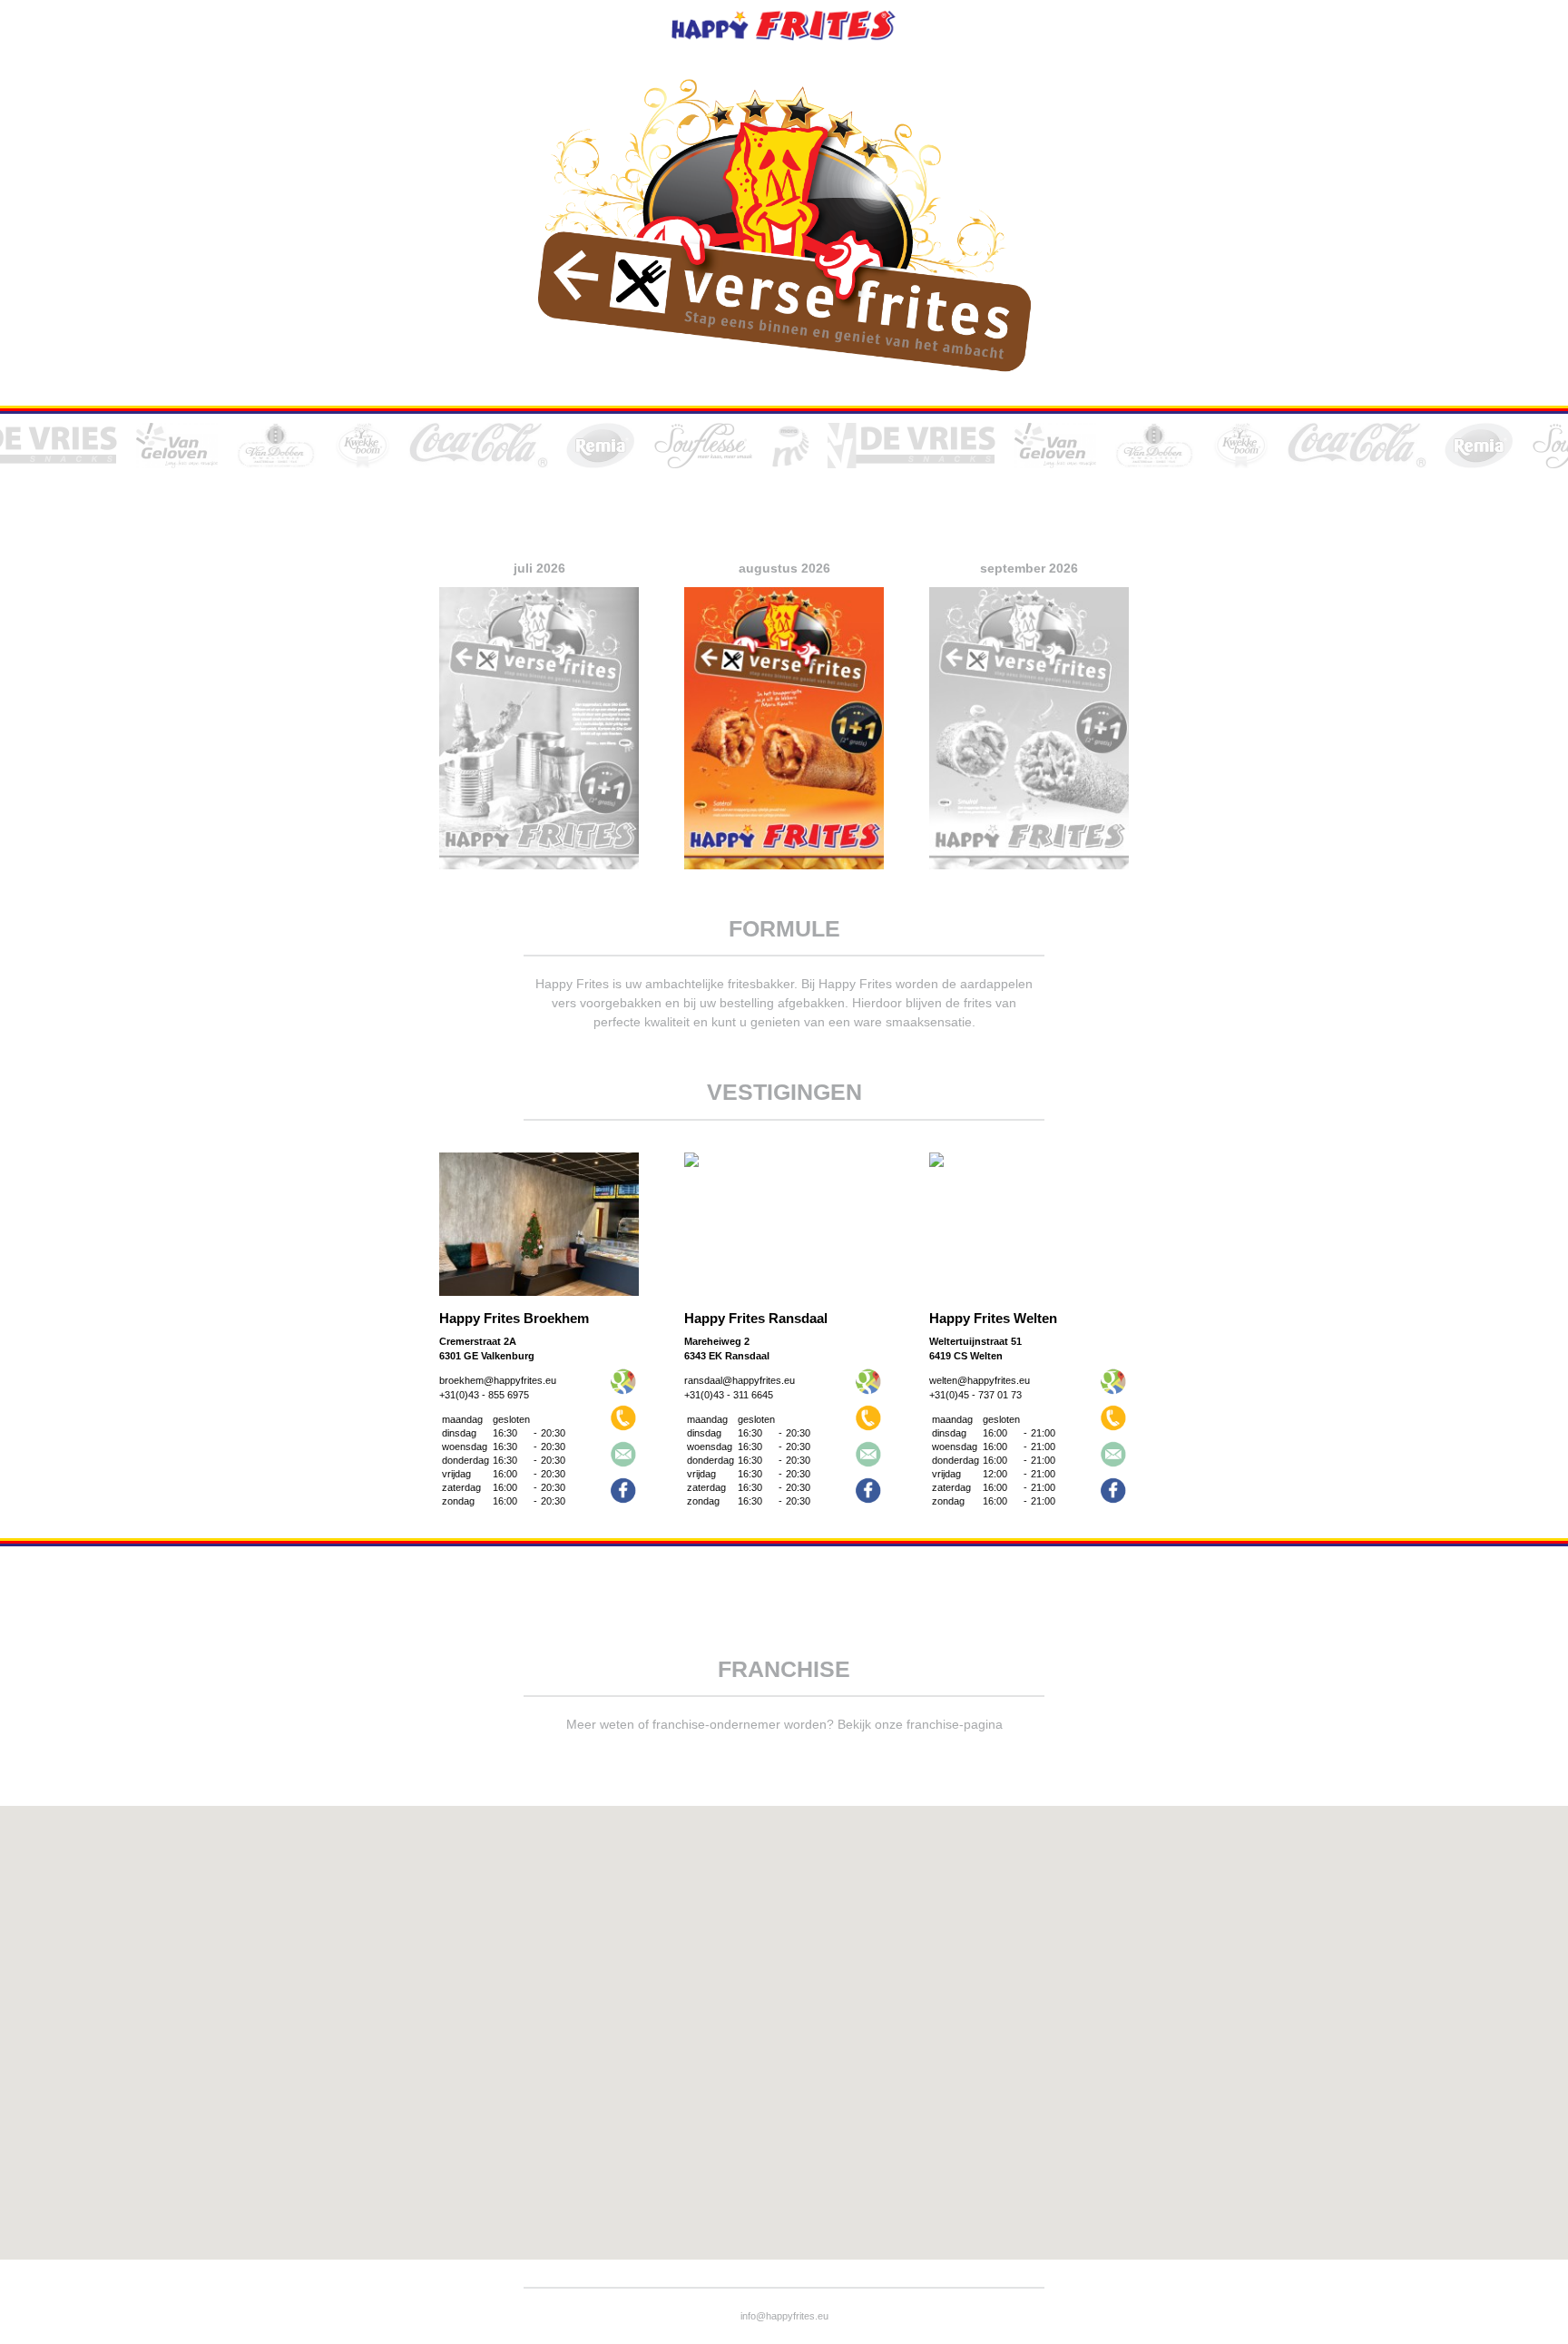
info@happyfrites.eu (784, 2316)
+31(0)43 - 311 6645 (729, 1395)
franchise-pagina (955, 1724)
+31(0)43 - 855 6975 (484, 1395)
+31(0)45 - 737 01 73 (975, 1395)
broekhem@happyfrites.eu (498, 1380)
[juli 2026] (539, 874)
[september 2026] (1029, 874)
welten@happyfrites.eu (980, 1380)
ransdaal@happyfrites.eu (740, 1380)
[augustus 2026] (784, 874)
